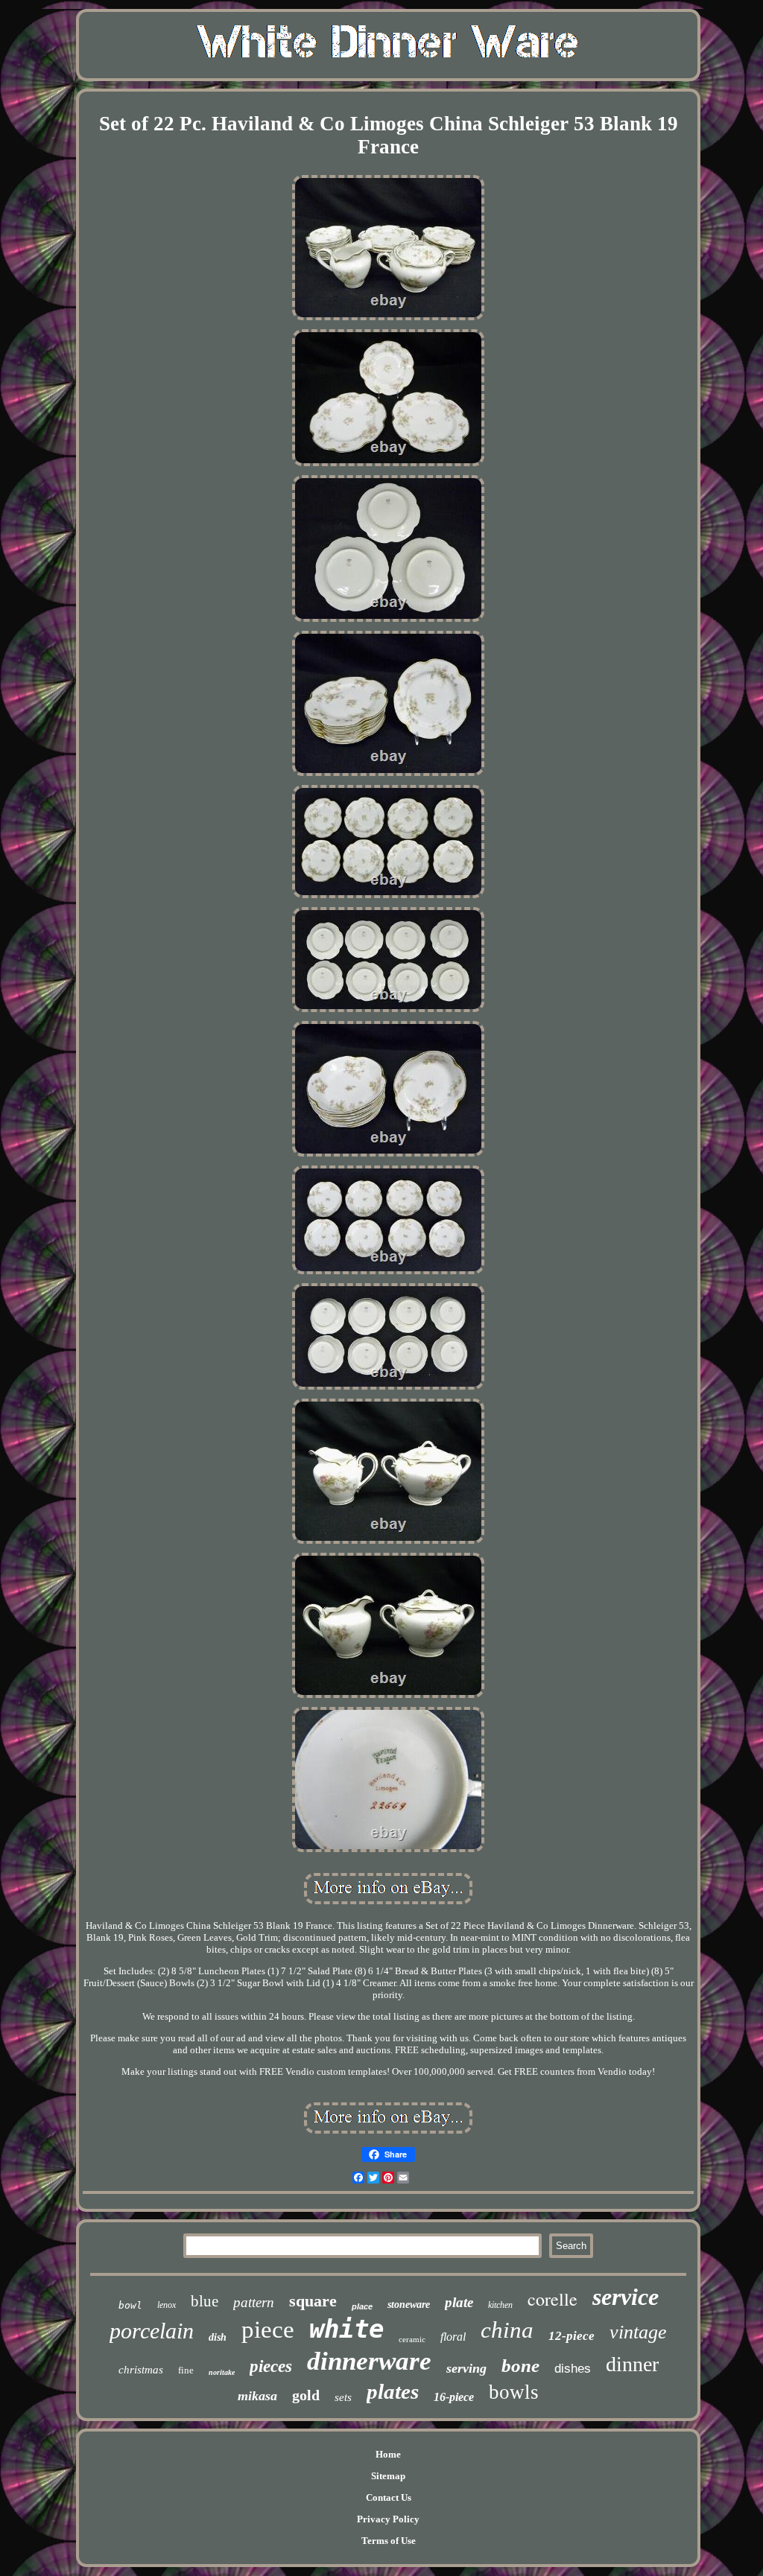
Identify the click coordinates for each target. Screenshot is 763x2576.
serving (466, 2368)
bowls (514, 2392)
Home (388, 2454)
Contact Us (389, 2497)
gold (306, 2395)
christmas (141, 2370)
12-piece (572, 2336)
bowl (130, 2305)
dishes (573, 2369)
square (313, 2301)
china (507, 2330)
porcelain (152, 2331)
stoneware (409, 2305)
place (362, 2306)
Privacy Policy (388, 2519)
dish (218, 2337)
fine (186, 2370)
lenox (167, 2305)
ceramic (412, 2339)
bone (520, 2366)
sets (343, 2397)
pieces (271, 2366)
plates (393, 2391)
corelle (553, 2299)
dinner (632, 2364)
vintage (638, 2332)
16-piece (454, 2397)
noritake (222, 2372)
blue (205, 2301)
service (626, 2297)
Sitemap (388, 2476)
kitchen (500, 2305)
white (346, 2329)
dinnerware (369, 2361)
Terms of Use (389, 2541)
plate (459, 2302)
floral (453, 2337)
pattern (254, 2302)
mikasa (257, 2396)
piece (268, 2329)
